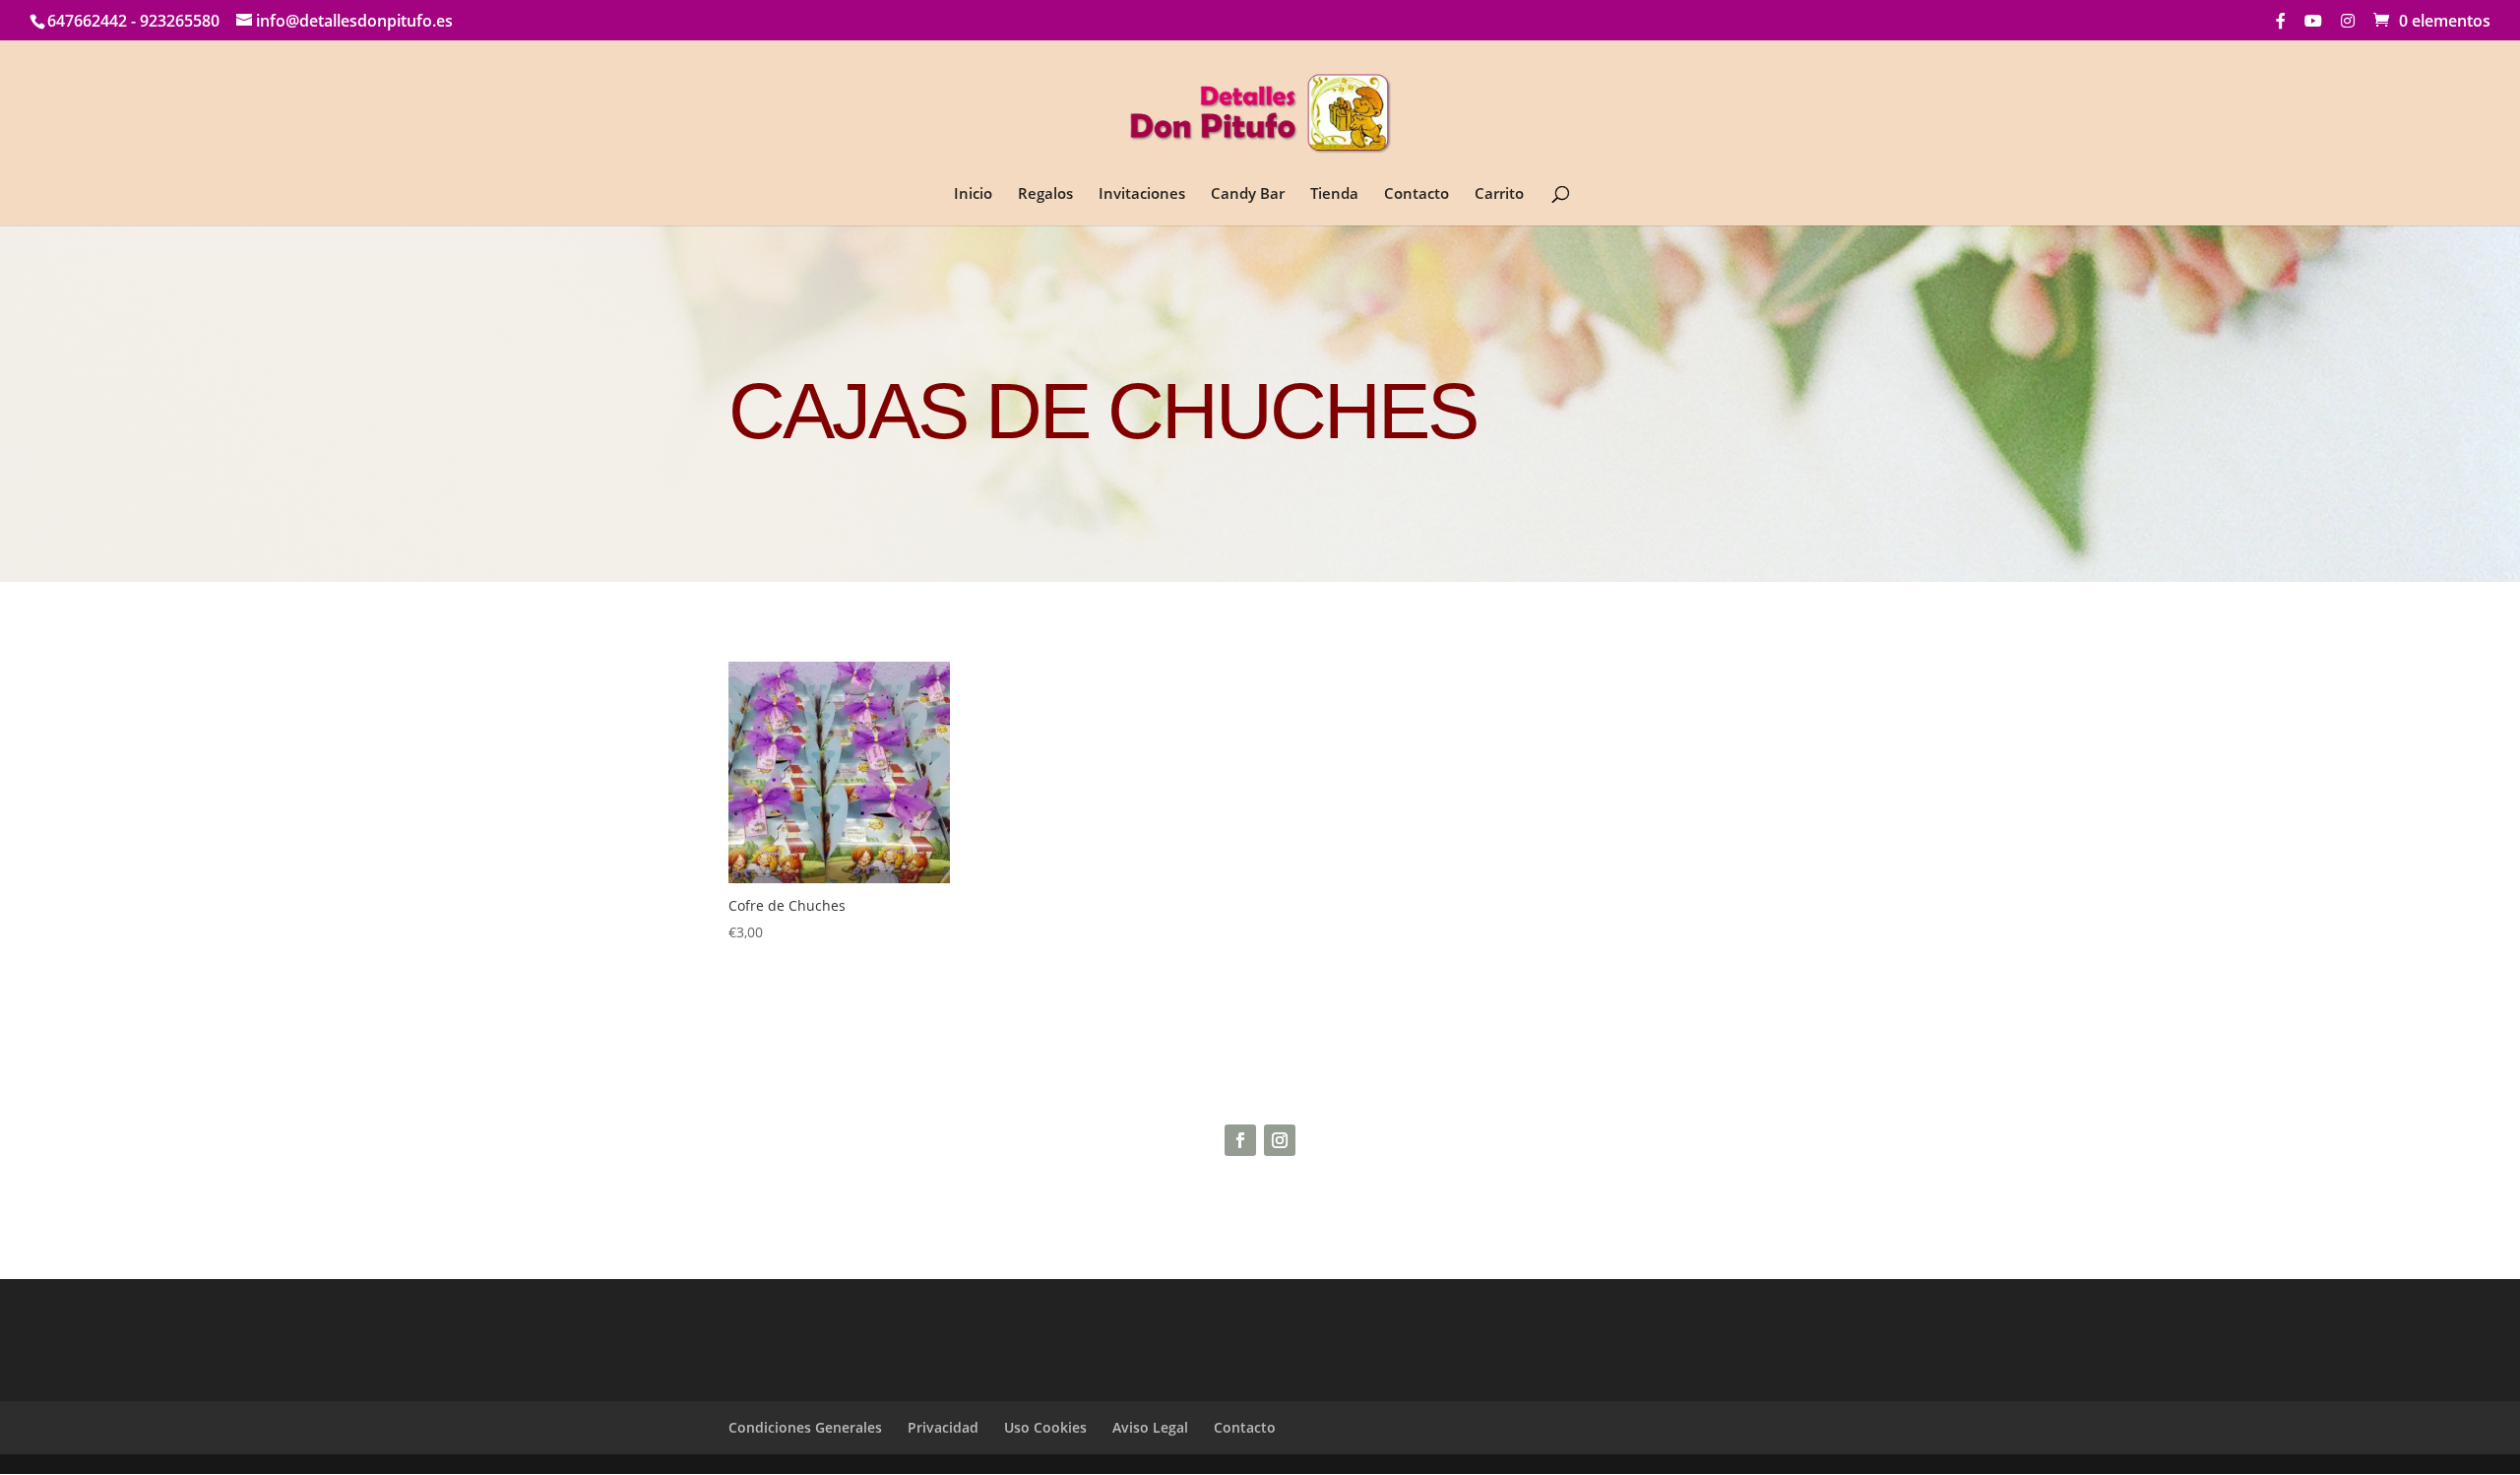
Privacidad (943, 1427)
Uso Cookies (1045, 1427)
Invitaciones (1142, 194)
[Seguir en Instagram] (1280, 1140)
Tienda (1334, 194)
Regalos (1045, 194)
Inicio (973, 194)
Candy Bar (1248, 194)
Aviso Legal (1150, 1427)
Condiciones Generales (805, 1427)
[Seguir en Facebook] (1240, 1140)
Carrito (1499, 194)
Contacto (1417, 194)
